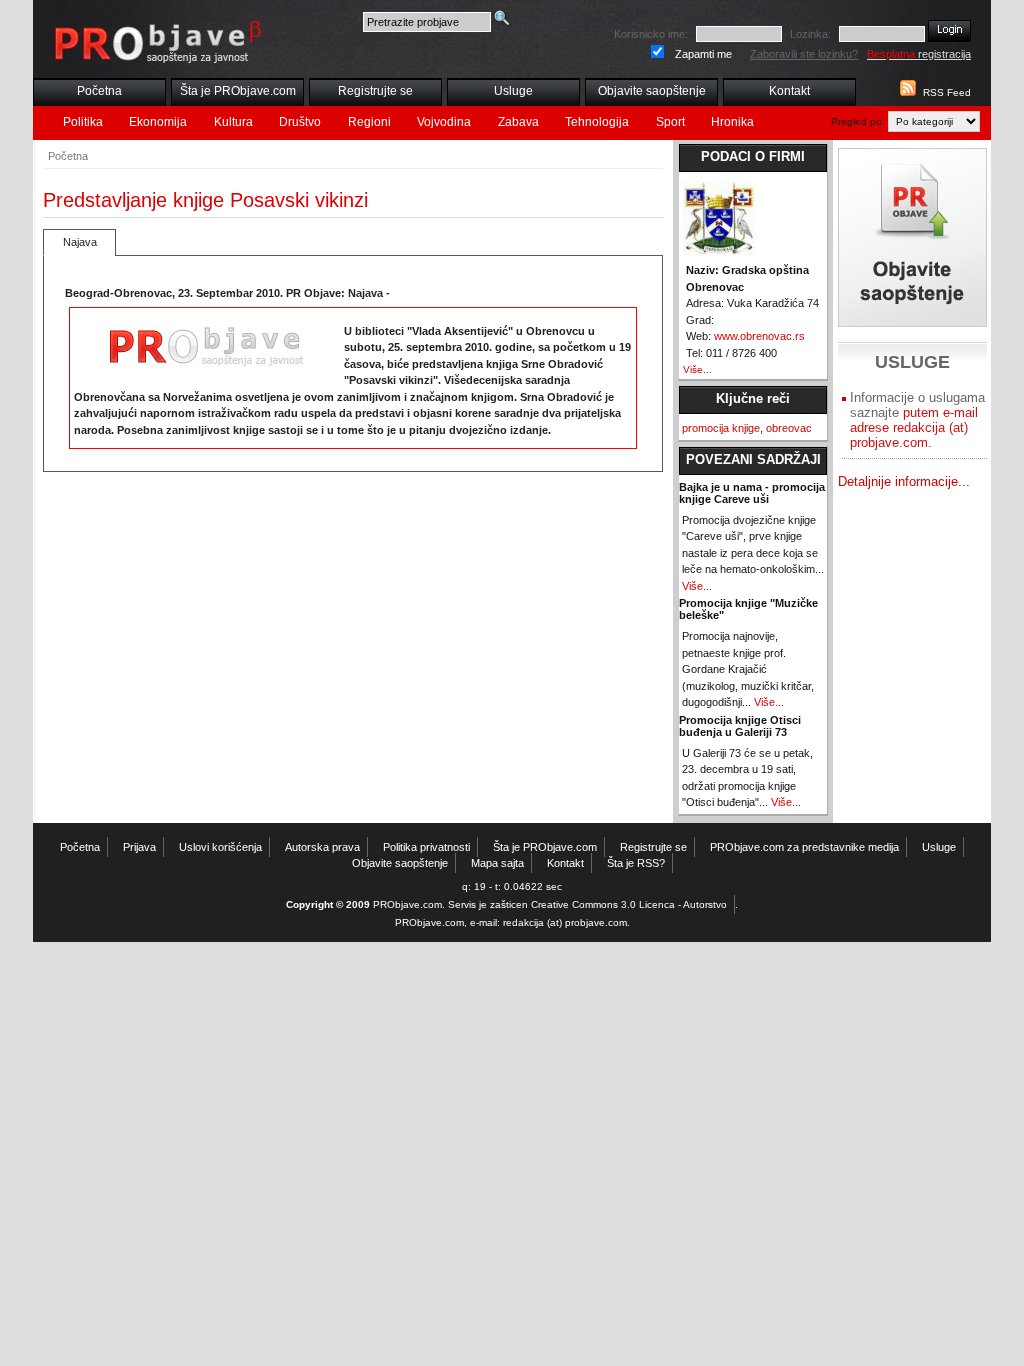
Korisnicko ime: (651, 34)
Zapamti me (703, 54)
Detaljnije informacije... (904, 481)
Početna (99, 91)
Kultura (233, 122)
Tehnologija (597, 122)
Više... (697, 369)
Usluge (513, 91)
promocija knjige (721, 428)
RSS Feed (947, 92)
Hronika (732, 122)
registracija (919, 54)
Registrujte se (375, 91)
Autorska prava (322, 847)
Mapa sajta (497, 863)
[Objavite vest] (912, 237)
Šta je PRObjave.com (238, 91)
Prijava (139, 847)
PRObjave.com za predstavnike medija (804, 847)
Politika (83, 122)
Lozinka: (810, 34)
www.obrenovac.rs (759, 336)
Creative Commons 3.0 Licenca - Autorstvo (629, 904)
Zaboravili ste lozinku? (804, 54)
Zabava (518, 122)
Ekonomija (158, 122)
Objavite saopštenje (652, 91)
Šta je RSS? (636, 863)
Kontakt (789, 91)
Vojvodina (444, 122)
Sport (670, 122)
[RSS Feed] (906, 92)
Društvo (300, 122)
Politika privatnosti (426, 847)
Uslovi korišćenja (220, 847)
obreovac (789, 428)
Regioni (369, 122)
